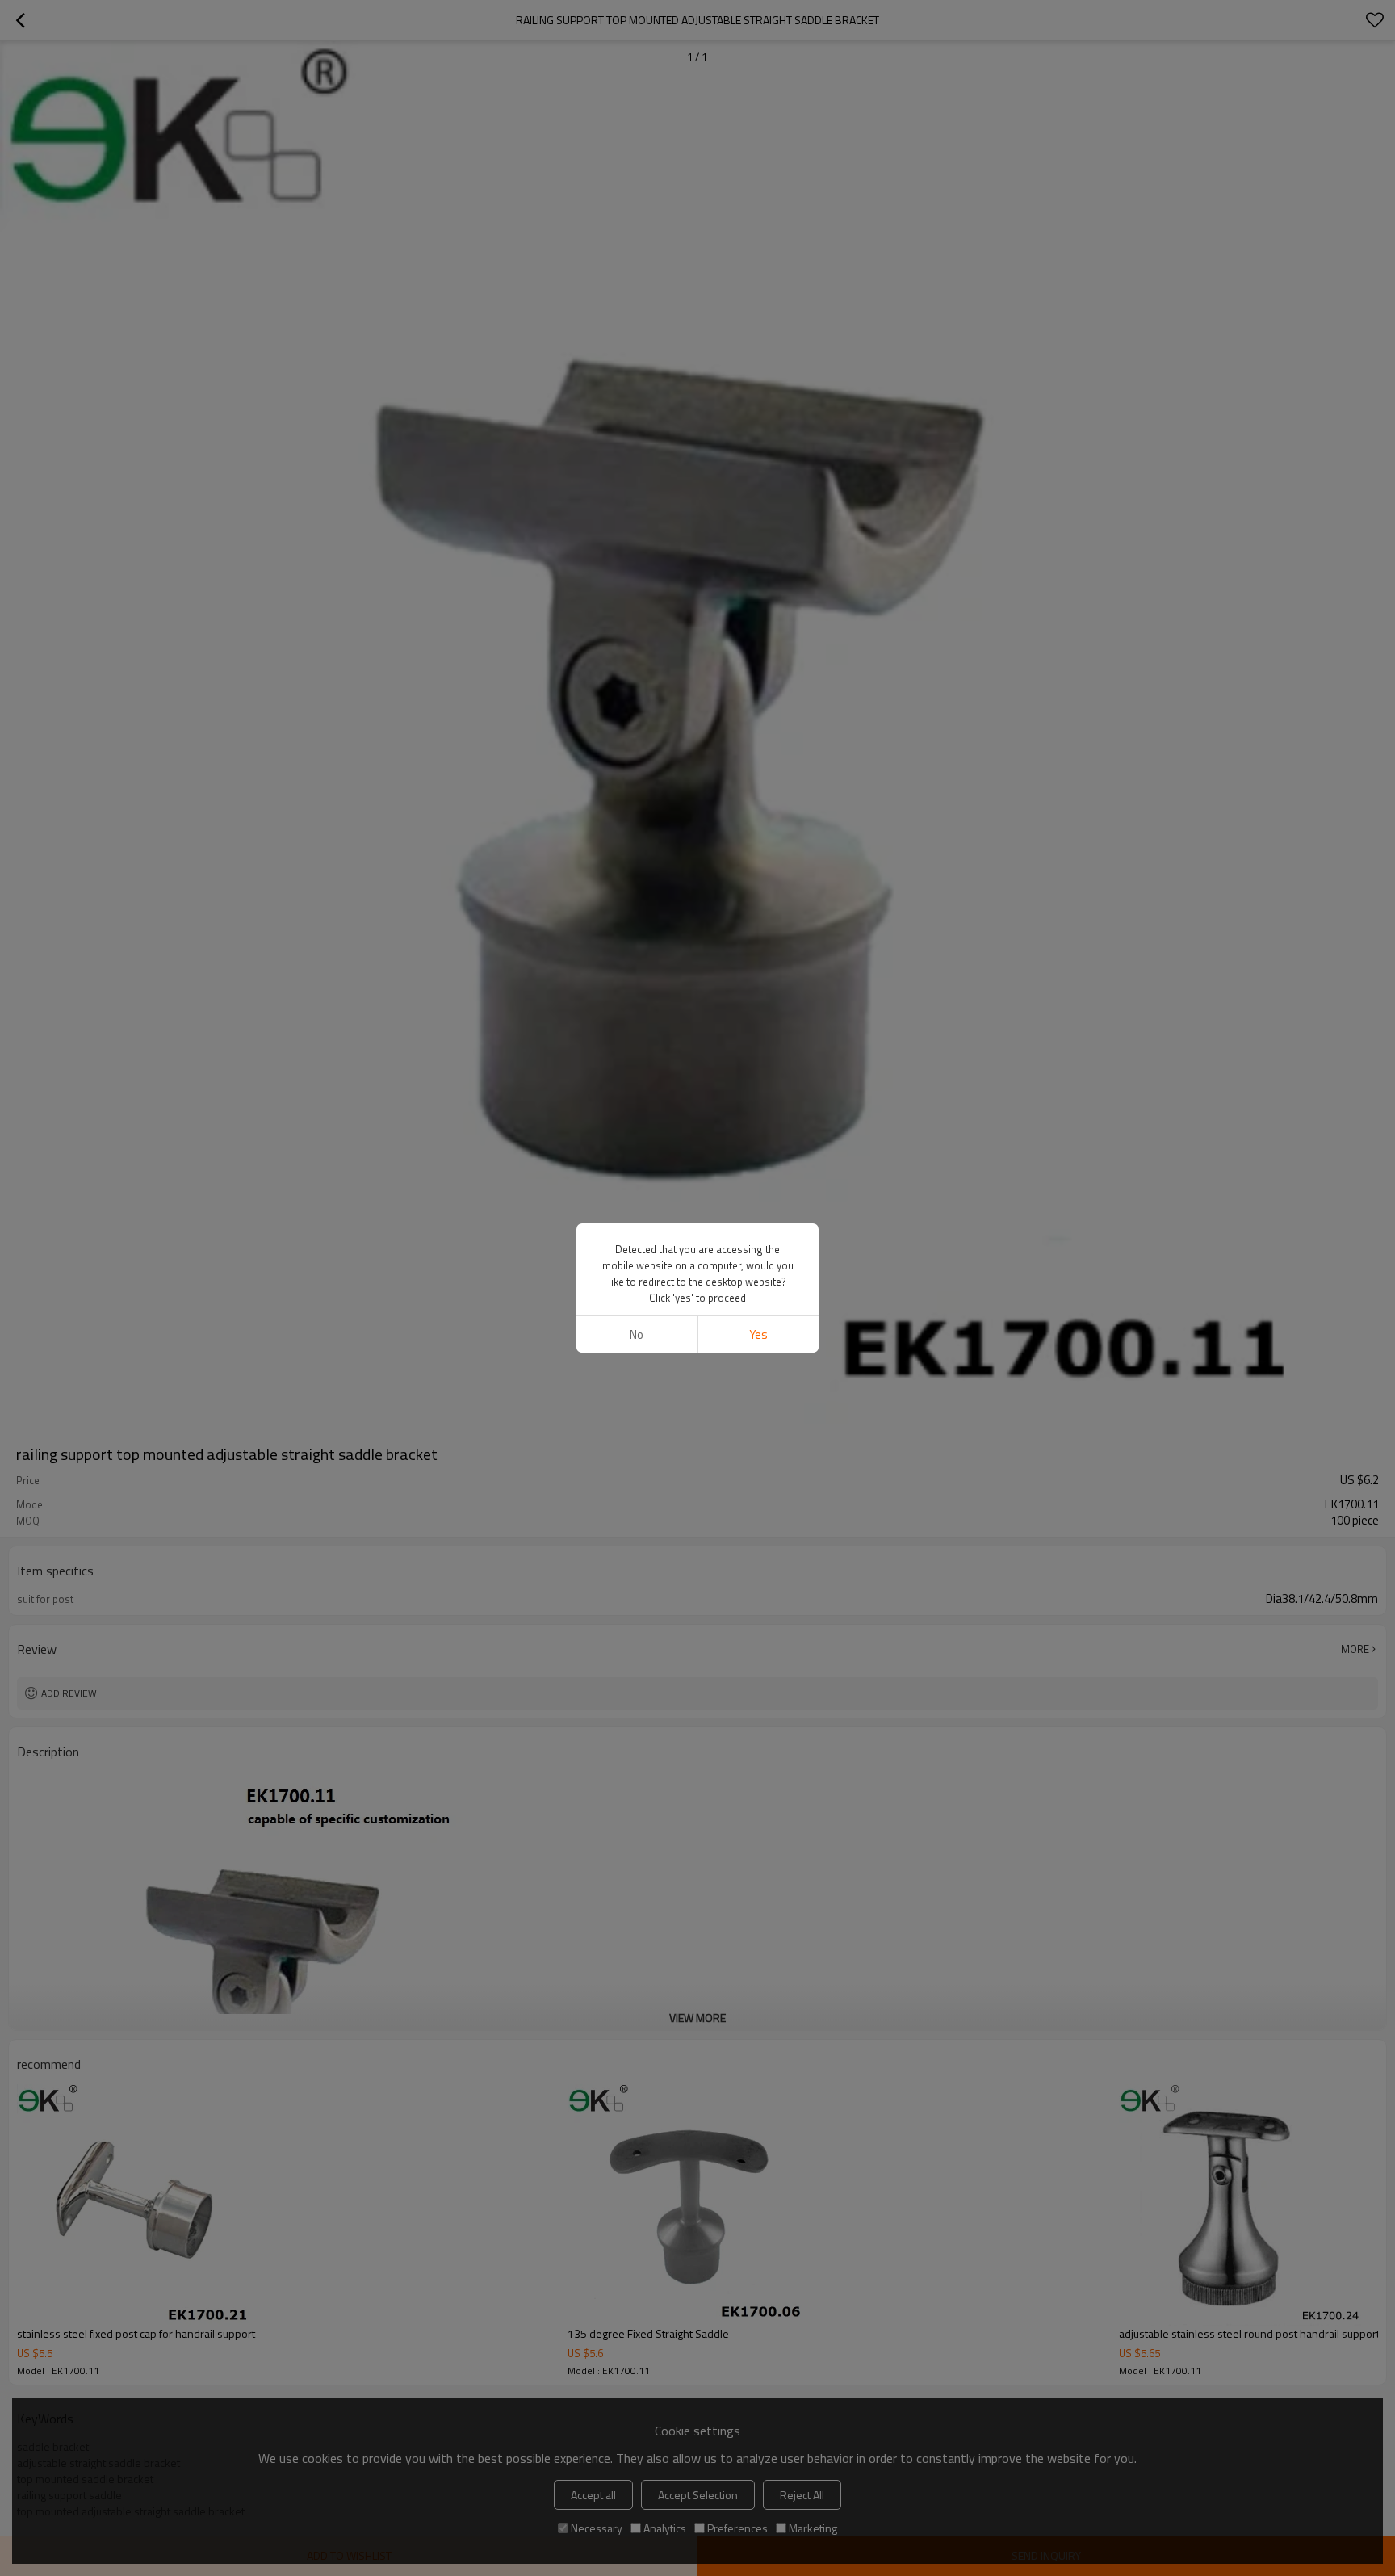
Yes (758, 1334)
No (637, 1334)
